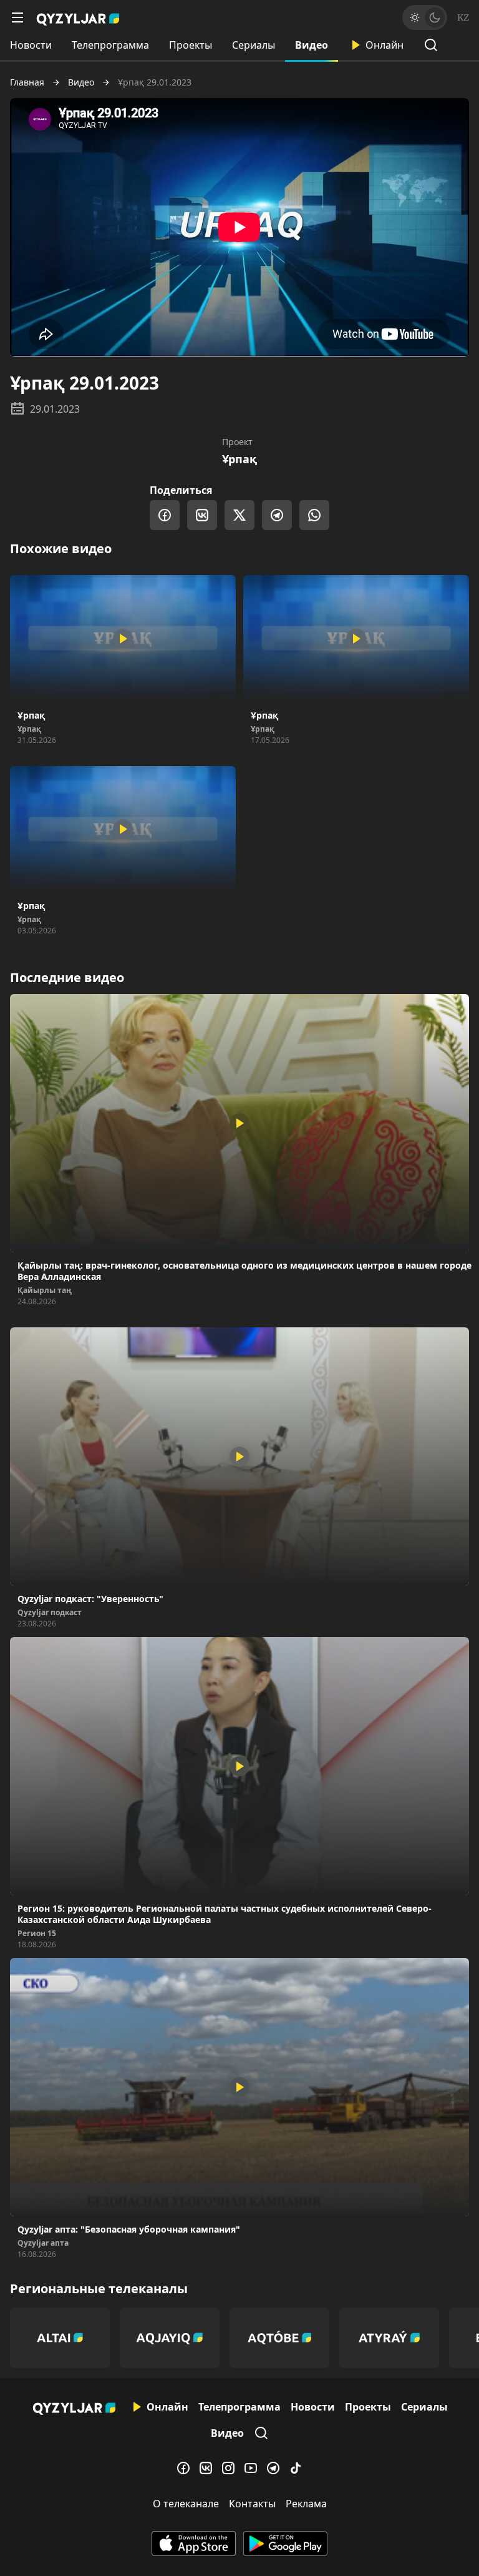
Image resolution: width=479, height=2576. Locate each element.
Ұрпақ (239, 459)
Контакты (252, 2504)
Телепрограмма (110, 45)
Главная (27, 82)
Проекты (191, 45)
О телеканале (186, 2504)
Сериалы (254, 45)
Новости (31, 45)
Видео (312, 45)
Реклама (306, 2504)
